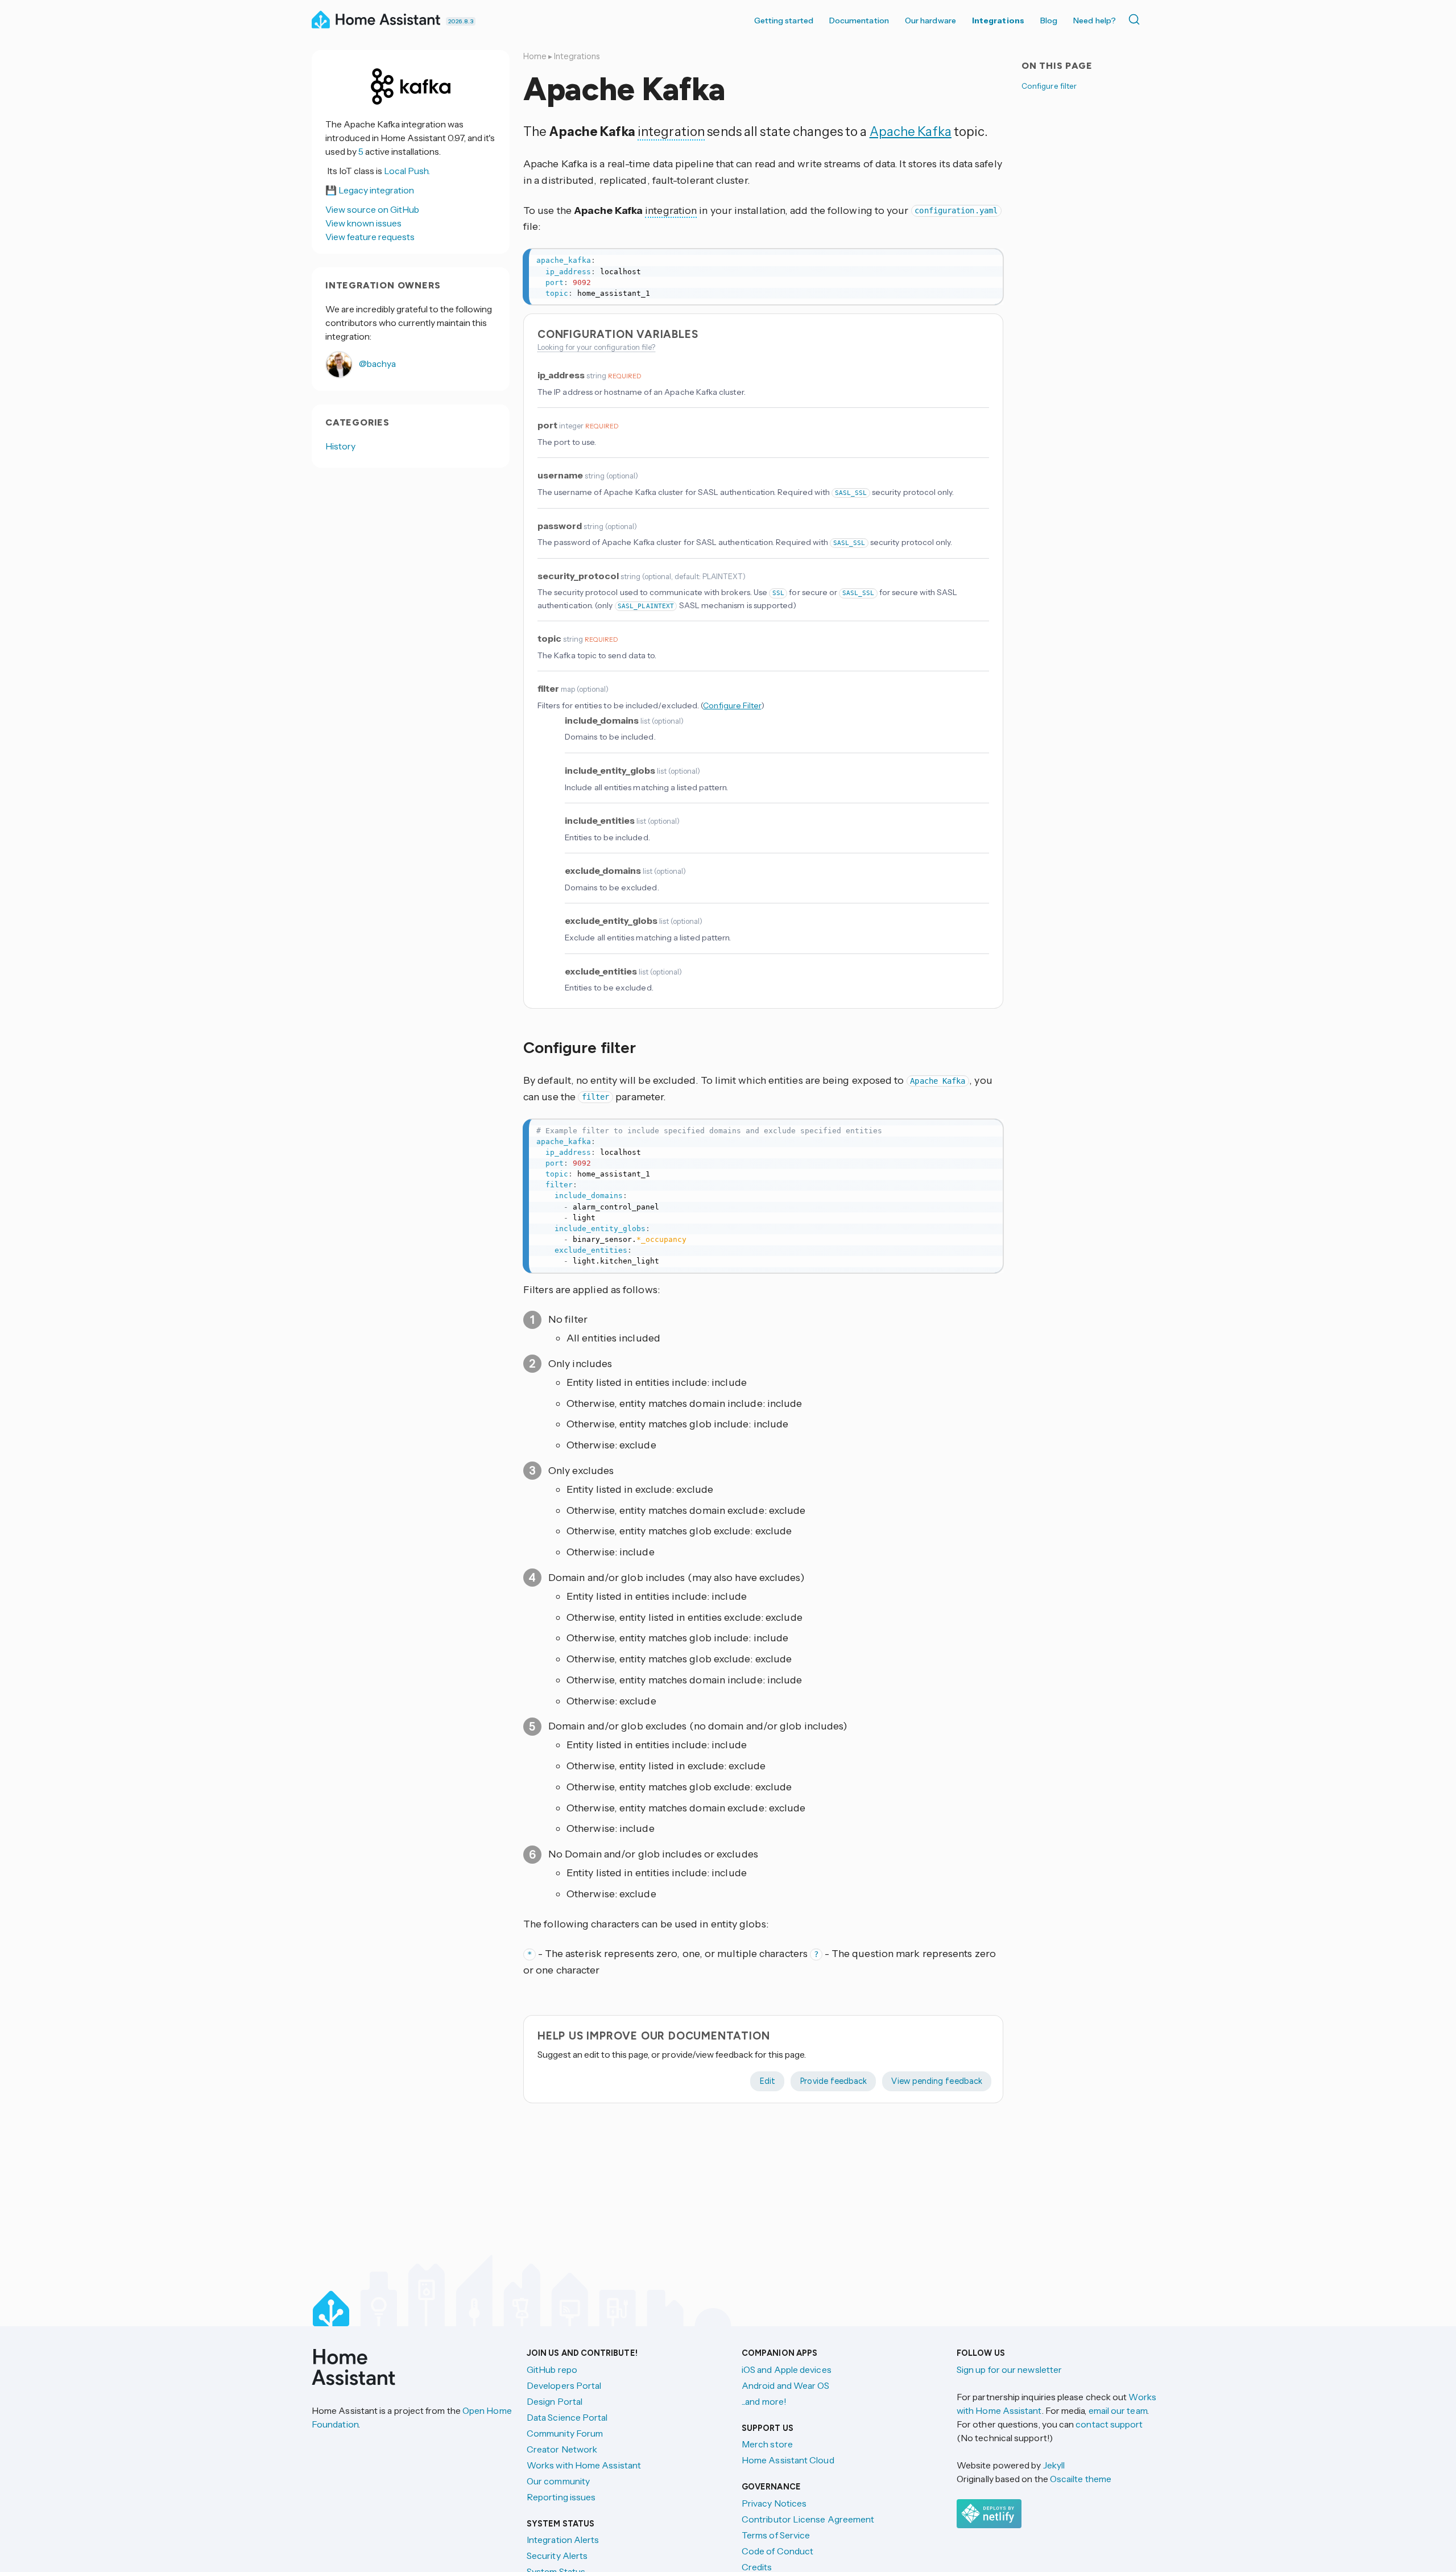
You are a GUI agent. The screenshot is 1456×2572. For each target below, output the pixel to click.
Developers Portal (564, 2385)
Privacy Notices (774, 2503)
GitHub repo (552, 2369)
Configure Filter (732, 705)
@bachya (377, 364)
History (341, 446)
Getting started (784, 20)
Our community (558, 2481)
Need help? (1095, 20)
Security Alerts (557, 2556)
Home (535, 56)
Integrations (998, 20)
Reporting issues (561, 2497)
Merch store (767, 2444)
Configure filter (1049, 86)
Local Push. (407, 171)
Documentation (859, 20)
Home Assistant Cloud (788, 2460)
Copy (987, 261)
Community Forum (565, 2433)
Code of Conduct (777, 2551)
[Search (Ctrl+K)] (1136, 19)
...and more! (764, 2401)
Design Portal (555, 2401)
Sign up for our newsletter (1009, 2369)
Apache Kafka (911, 131)
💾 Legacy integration (370, 190)
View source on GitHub (372, 209)
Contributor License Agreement (808, 2519)
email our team (1118, 2410)
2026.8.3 (461, 21)
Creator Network (562, 2449)
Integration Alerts (563, 2540)
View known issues (363, 223)
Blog (1049, 20)
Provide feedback (833, 2081)
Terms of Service (776, 2535)
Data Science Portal (567, 2417)
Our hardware (930, 20)
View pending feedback (937, 2081)
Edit (767, 2081)
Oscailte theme (1081, 2479)
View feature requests (370, 237)
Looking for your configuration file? (596, 347)
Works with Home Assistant (584, 2465)
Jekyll (1054, 2465)
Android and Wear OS (786, 2385)
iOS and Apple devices (787, 2369)
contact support (1109, 2424)
